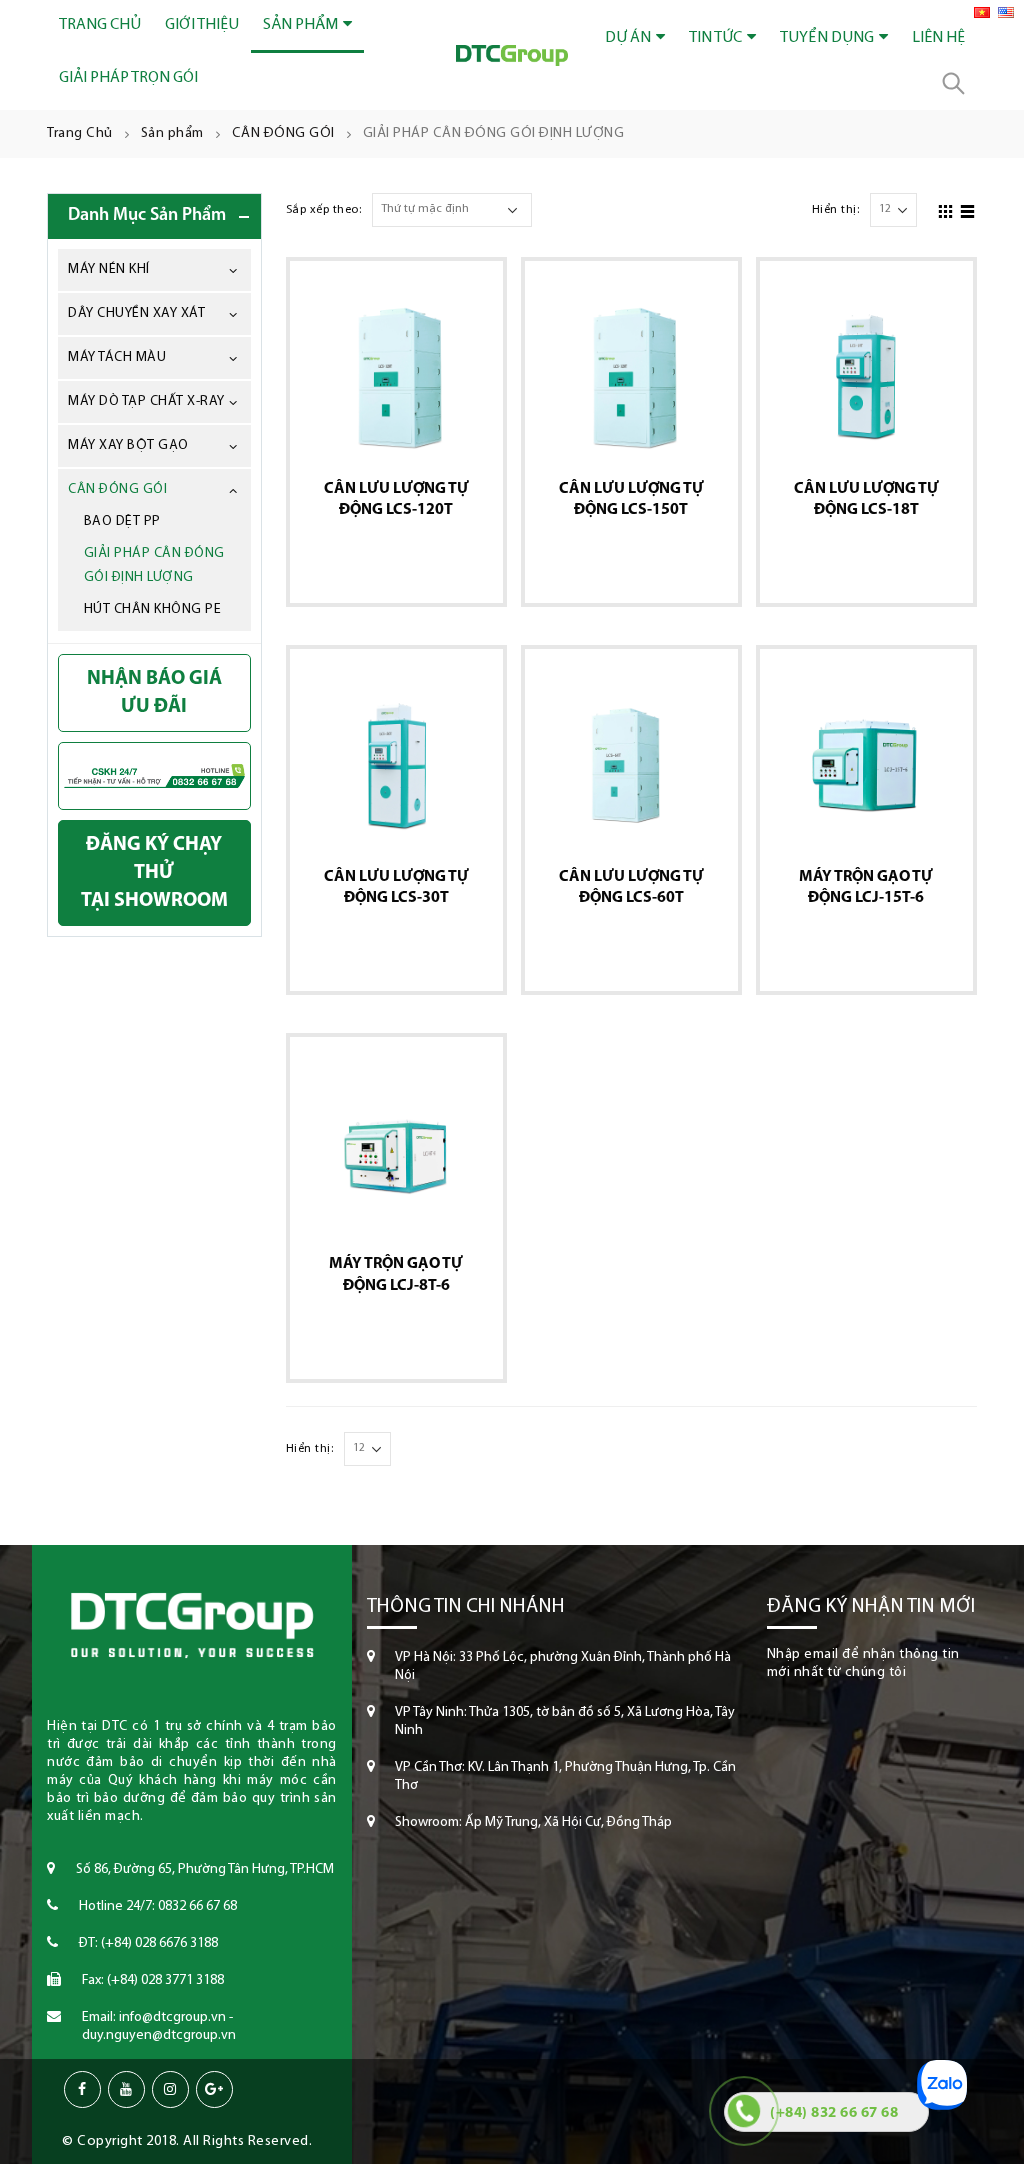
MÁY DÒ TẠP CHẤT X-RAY (146, 401)
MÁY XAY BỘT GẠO (128, 445)
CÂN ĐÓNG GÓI (117, 489)
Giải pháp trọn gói (128, 78)
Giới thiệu (202, 25)
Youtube (126, 2089)
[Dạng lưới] (946, 209)
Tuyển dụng (827, 38)
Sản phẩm (300, 25)
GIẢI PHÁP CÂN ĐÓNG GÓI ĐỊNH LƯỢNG (154, 565)
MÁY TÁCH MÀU (117, 357)
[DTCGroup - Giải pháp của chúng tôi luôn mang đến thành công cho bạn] (512, 55)
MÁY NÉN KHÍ (109, 269)
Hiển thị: (836, 210)
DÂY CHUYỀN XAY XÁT (136, 313)
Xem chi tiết (388, 553)
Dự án (628, 38)
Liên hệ (938, 38)
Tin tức (715, 38)
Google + (214, 2089)
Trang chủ (100, 25)
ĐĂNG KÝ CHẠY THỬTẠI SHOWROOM (154, 873)
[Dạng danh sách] (968, 209)
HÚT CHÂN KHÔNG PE (153, 609)
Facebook (82, 2089)
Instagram (170, 2089)
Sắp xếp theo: (324, 210)
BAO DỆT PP (122, 521)
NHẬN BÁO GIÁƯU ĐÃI (154, 693)
